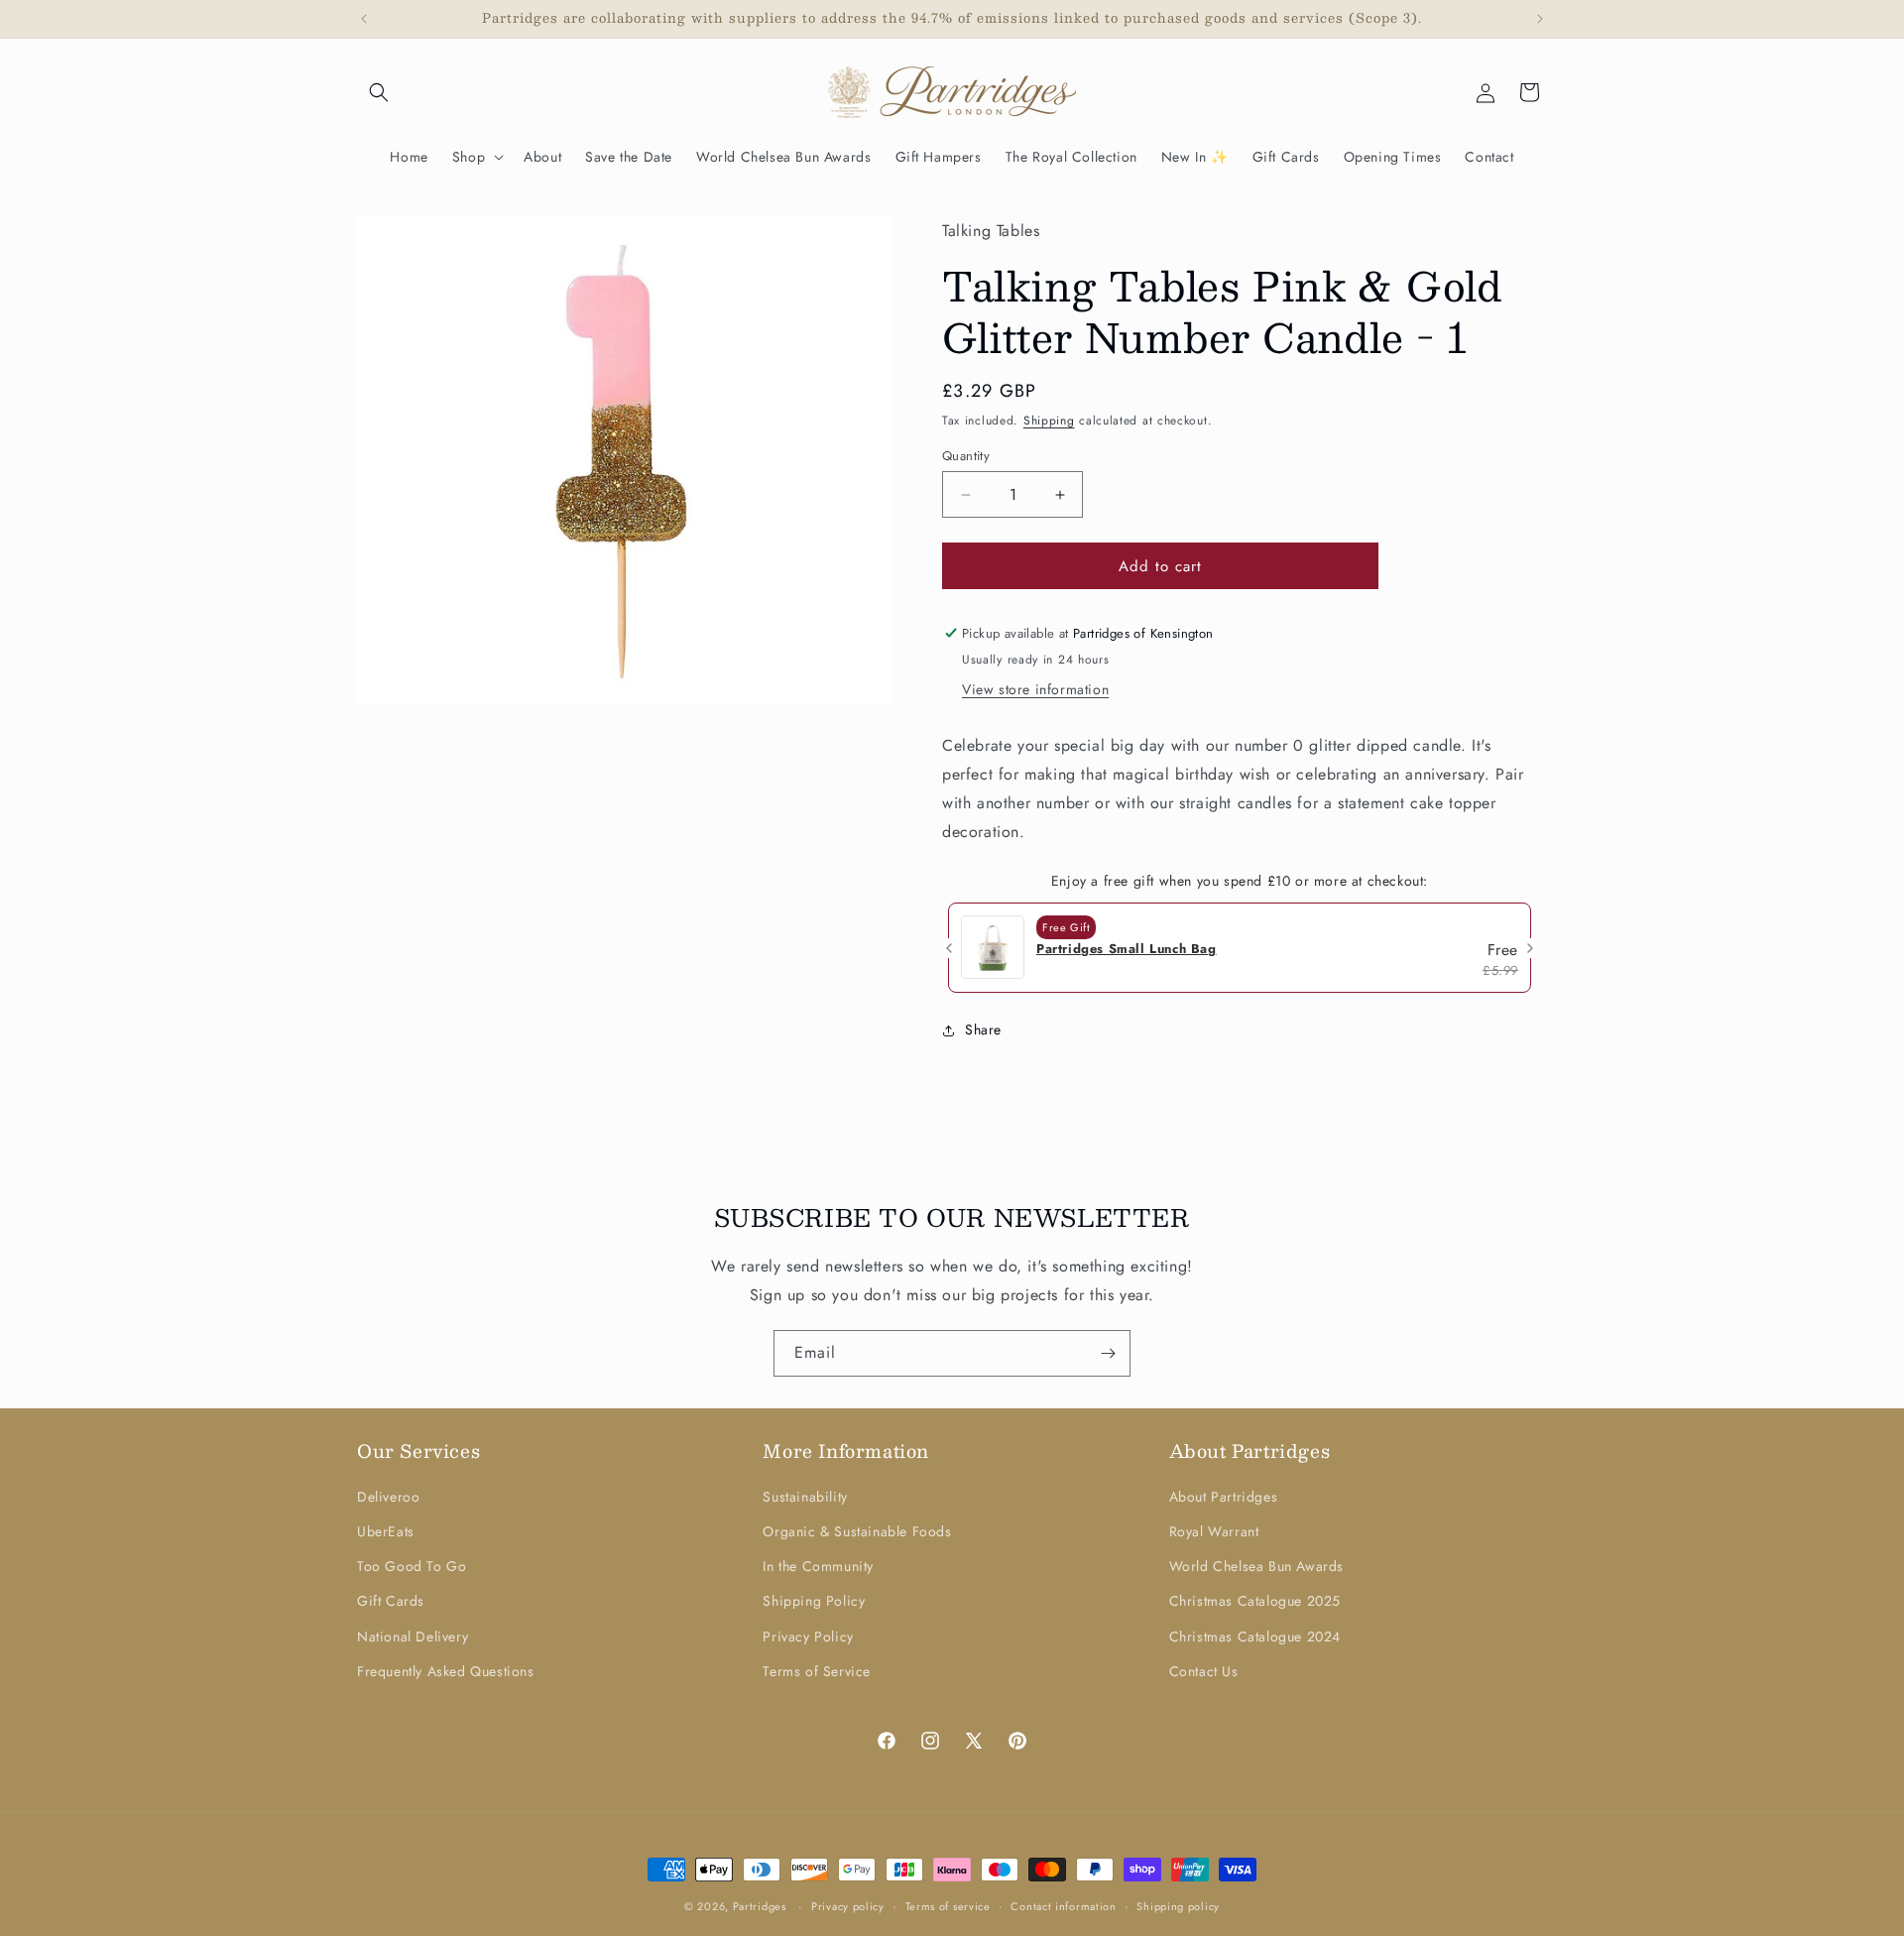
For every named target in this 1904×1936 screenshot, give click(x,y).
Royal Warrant (1214, 1531)
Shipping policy (1178, 1906)
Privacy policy (848, 1906)
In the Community (818, 1566)
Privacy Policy (808, 1636)
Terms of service (948, 1906)
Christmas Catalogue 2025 (1255, 1601)
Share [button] (983, 1029)
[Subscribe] (1108, 1353)
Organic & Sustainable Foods (857, 1531)
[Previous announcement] (364, 19)
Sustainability (805, 1497)
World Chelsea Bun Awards (1256, 1566)
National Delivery (413, 1636)
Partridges (760, 1906)
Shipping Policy (814, 1601)
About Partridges (1224, 1497)
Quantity (966, 456)
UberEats (386, 1531)
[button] (379, 92)
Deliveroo (388, 1497)
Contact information (1063, 1906)
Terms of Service (817, 1671)
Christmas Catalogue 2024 (1255, 1636)
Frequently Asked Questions (446, 1671)
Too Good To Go (412, 1566)
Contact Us (1204, 1671)
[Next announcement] (1540, 19)
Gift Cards (391, 1601)
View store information (1035, 689)
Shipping (1049, 421)
